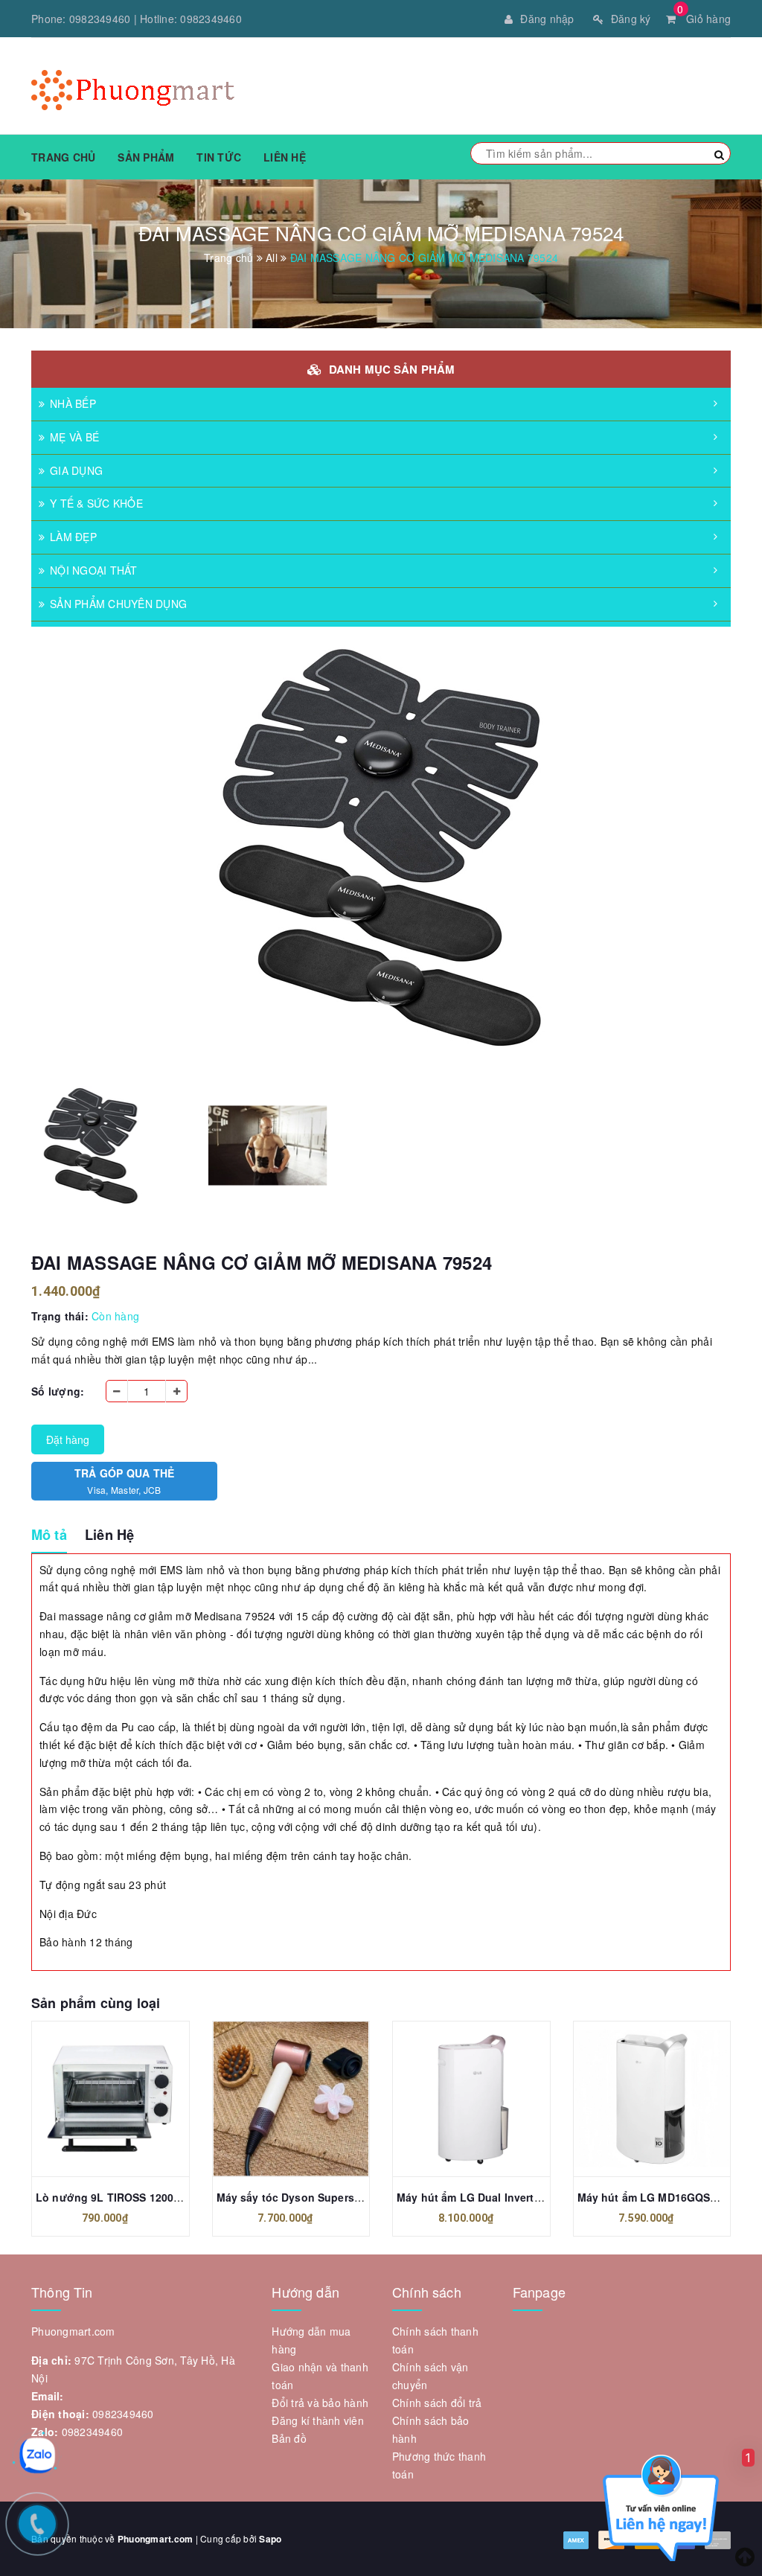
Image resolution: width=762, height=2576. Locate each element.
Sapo (270, 2539)
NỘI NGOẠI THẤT (94, 570)
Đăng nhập (547, 19)
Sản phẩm (146, 157)
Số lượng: (58, 1391)
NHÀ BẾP (73, 403)
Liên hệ (285, 157)
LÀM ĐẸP (73, 537)
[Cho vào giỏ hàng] (94, 2103)
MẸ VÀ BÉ (74, 437)
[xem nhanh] (127, 2103)
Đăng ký (631, 19)
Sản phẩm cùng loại (96, 2003)
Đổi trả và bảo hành (320, 2403)
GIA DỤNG (76, 470)
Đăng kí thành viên (318, 2420)
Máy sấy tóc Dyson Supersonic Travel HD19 (329, 2197)
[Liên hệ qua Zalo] (37, 2455)
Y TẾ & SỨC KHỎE (96, 503)
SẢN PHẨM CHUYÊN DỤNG (118, 604)
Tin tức (219, 157)
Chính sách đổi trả (437, 2403)
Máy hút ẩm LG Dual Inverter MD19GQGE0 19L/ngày (530, 2197)
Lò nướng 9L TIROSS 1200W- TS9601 (132, 2197)
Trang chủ (63, 157)
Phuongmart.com (156, 2539)
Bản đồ (289, 2438)
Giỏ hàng (704, 19)
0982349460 (100, 19)
